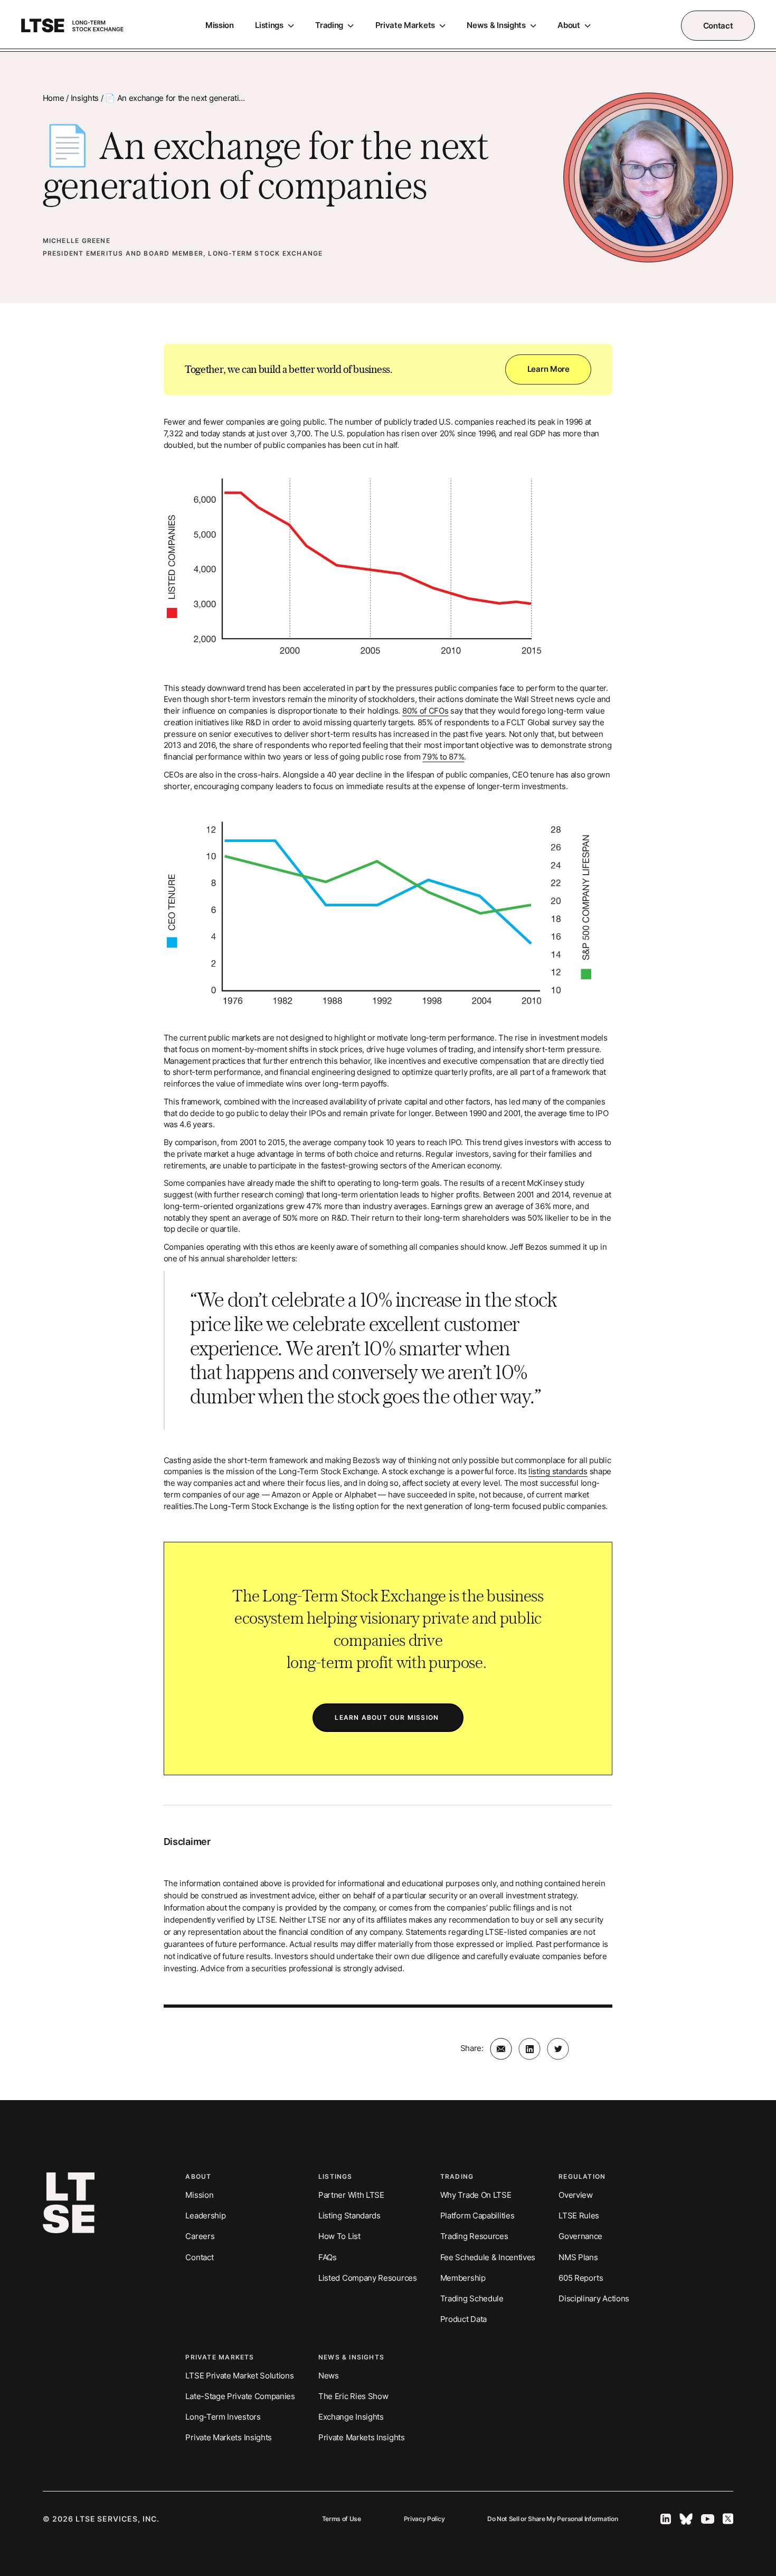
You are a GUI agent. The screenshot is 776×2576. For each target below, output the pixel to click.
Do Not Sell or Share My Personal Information (553, 2519)
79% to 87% (443, 757)
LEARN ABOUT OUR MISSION (388, 1717)
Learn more (548, 369)
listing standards (558, 1471)
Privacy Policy (424, 2519)
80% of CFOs (425, 711)
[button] (275, 26)
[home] (72, 26)
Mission (220, 25)
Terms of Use (342, 2519)
